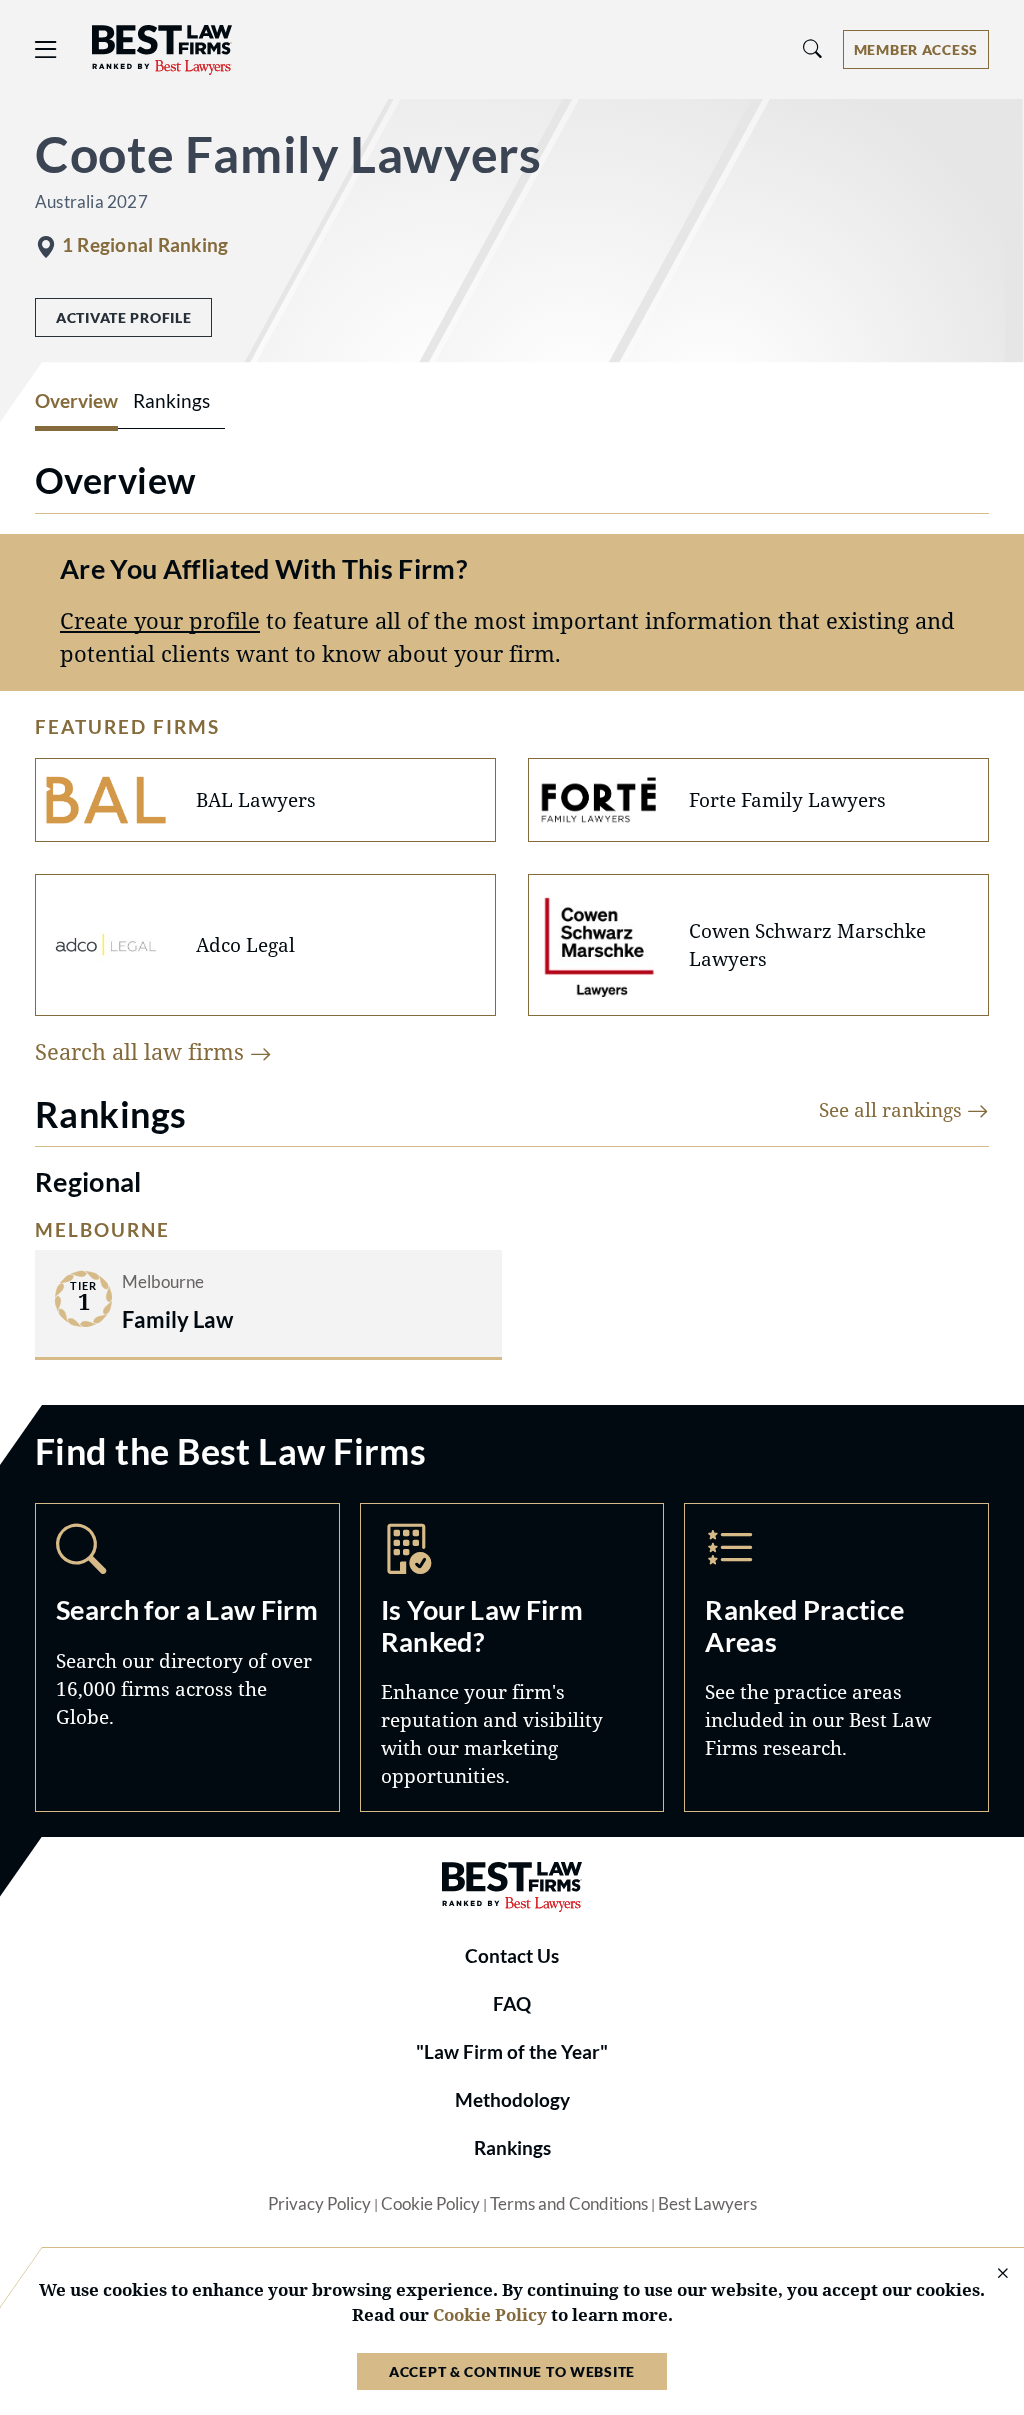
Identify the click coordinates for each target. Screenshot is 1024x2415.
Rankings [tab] (171, 401)
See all (893, 1109)
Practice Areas (836, 1657)
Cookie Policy (430, 2204)
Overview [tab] (76, 401)
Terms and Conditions (569, 2204)
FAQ (512, 2004)
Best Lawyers (707, 2204)
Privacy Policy (319, 2204)
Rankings (512, 2148)
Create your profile (160, 620)
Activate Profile (123, 317)
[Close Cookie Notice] (990, 2274)
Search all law (142, 1051)
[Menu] (46, 49)
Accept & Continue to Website (512, 2371)
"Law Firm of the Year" (512, 2052)
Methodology (512, 2100)
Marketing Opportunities (512, 1657)
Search (187, 1657)
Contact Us (512, 1956)
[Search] (813, 49)
